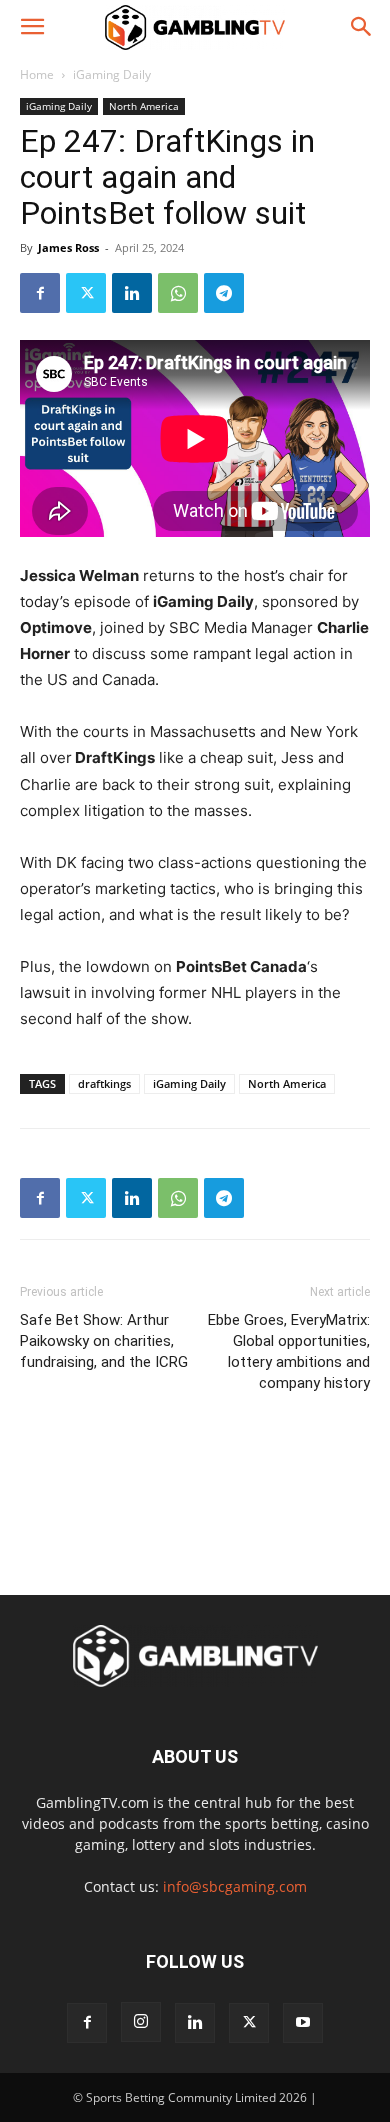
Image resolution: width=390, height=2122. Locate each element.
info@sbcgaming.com (235, 1886)
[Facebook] (40, 293)
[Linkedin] (132, 293)
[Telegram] (224, 293)
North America (144, 106)
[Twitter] (86, 293)
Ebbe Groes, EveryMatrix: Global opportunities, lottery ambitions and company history (289, 1351)
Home (37, 74)
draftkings (104, 1083)
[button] (32, 27)
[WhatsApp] (178, 293)
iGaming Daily (112, 74)
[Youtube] (303, 2023)
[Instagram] (141, 2022)
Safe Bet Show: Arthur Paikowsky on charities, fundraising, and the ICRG (104, 1341)
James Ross (68, 247)
